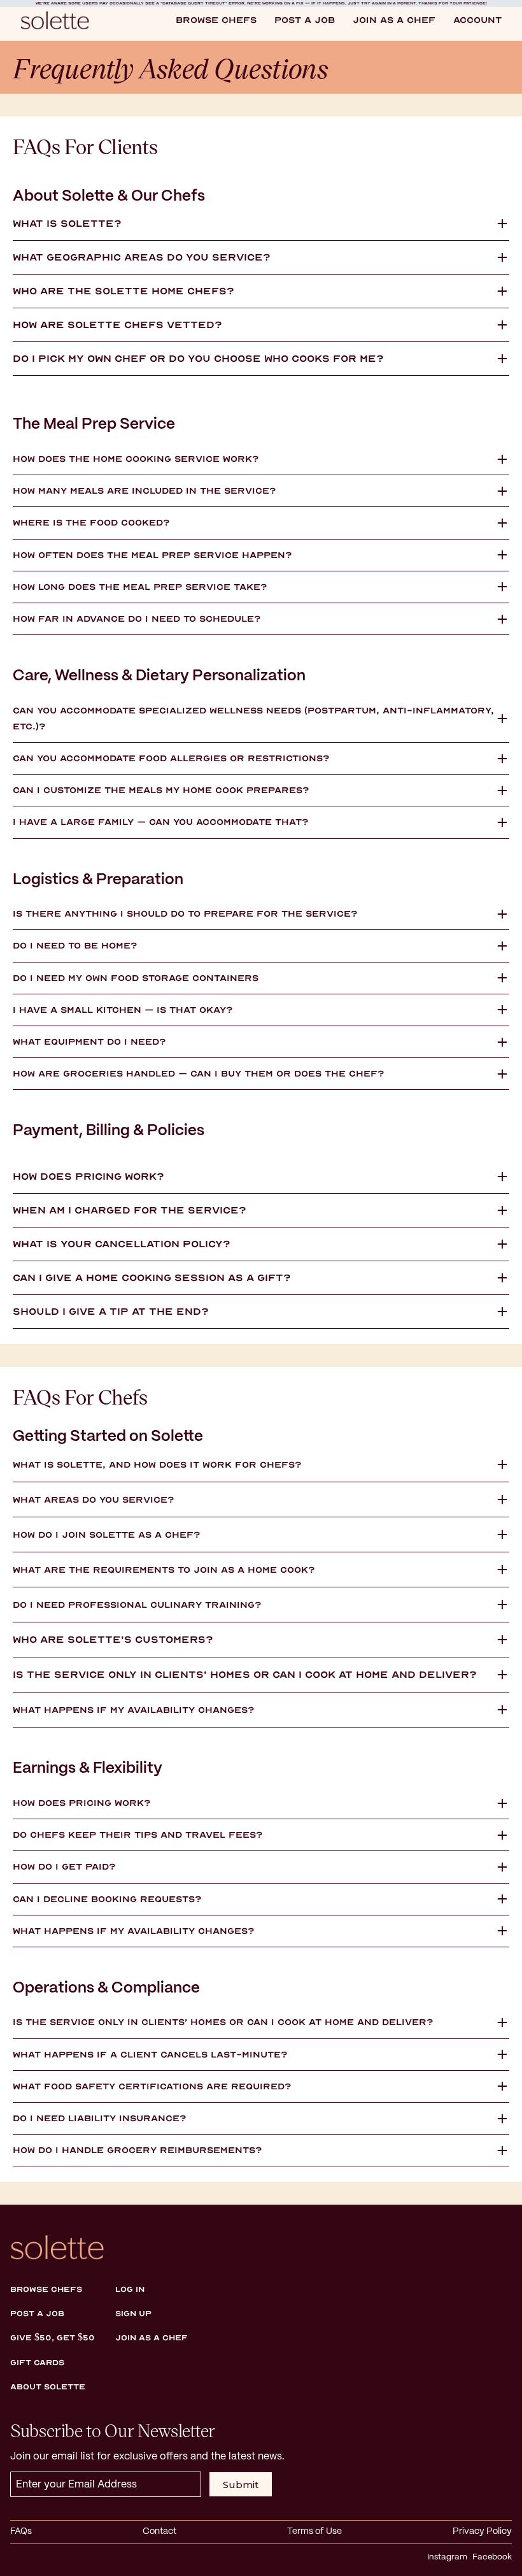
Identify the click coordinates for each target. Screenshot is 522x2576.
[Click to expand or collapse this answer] (502, 224)
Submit (241, 2485)
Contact (159, 2531)
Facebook (492, 2557)
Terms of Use (314, 2531)
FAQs (21, 2531)
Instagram (447, 2557)
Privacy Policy (482, 2531)
